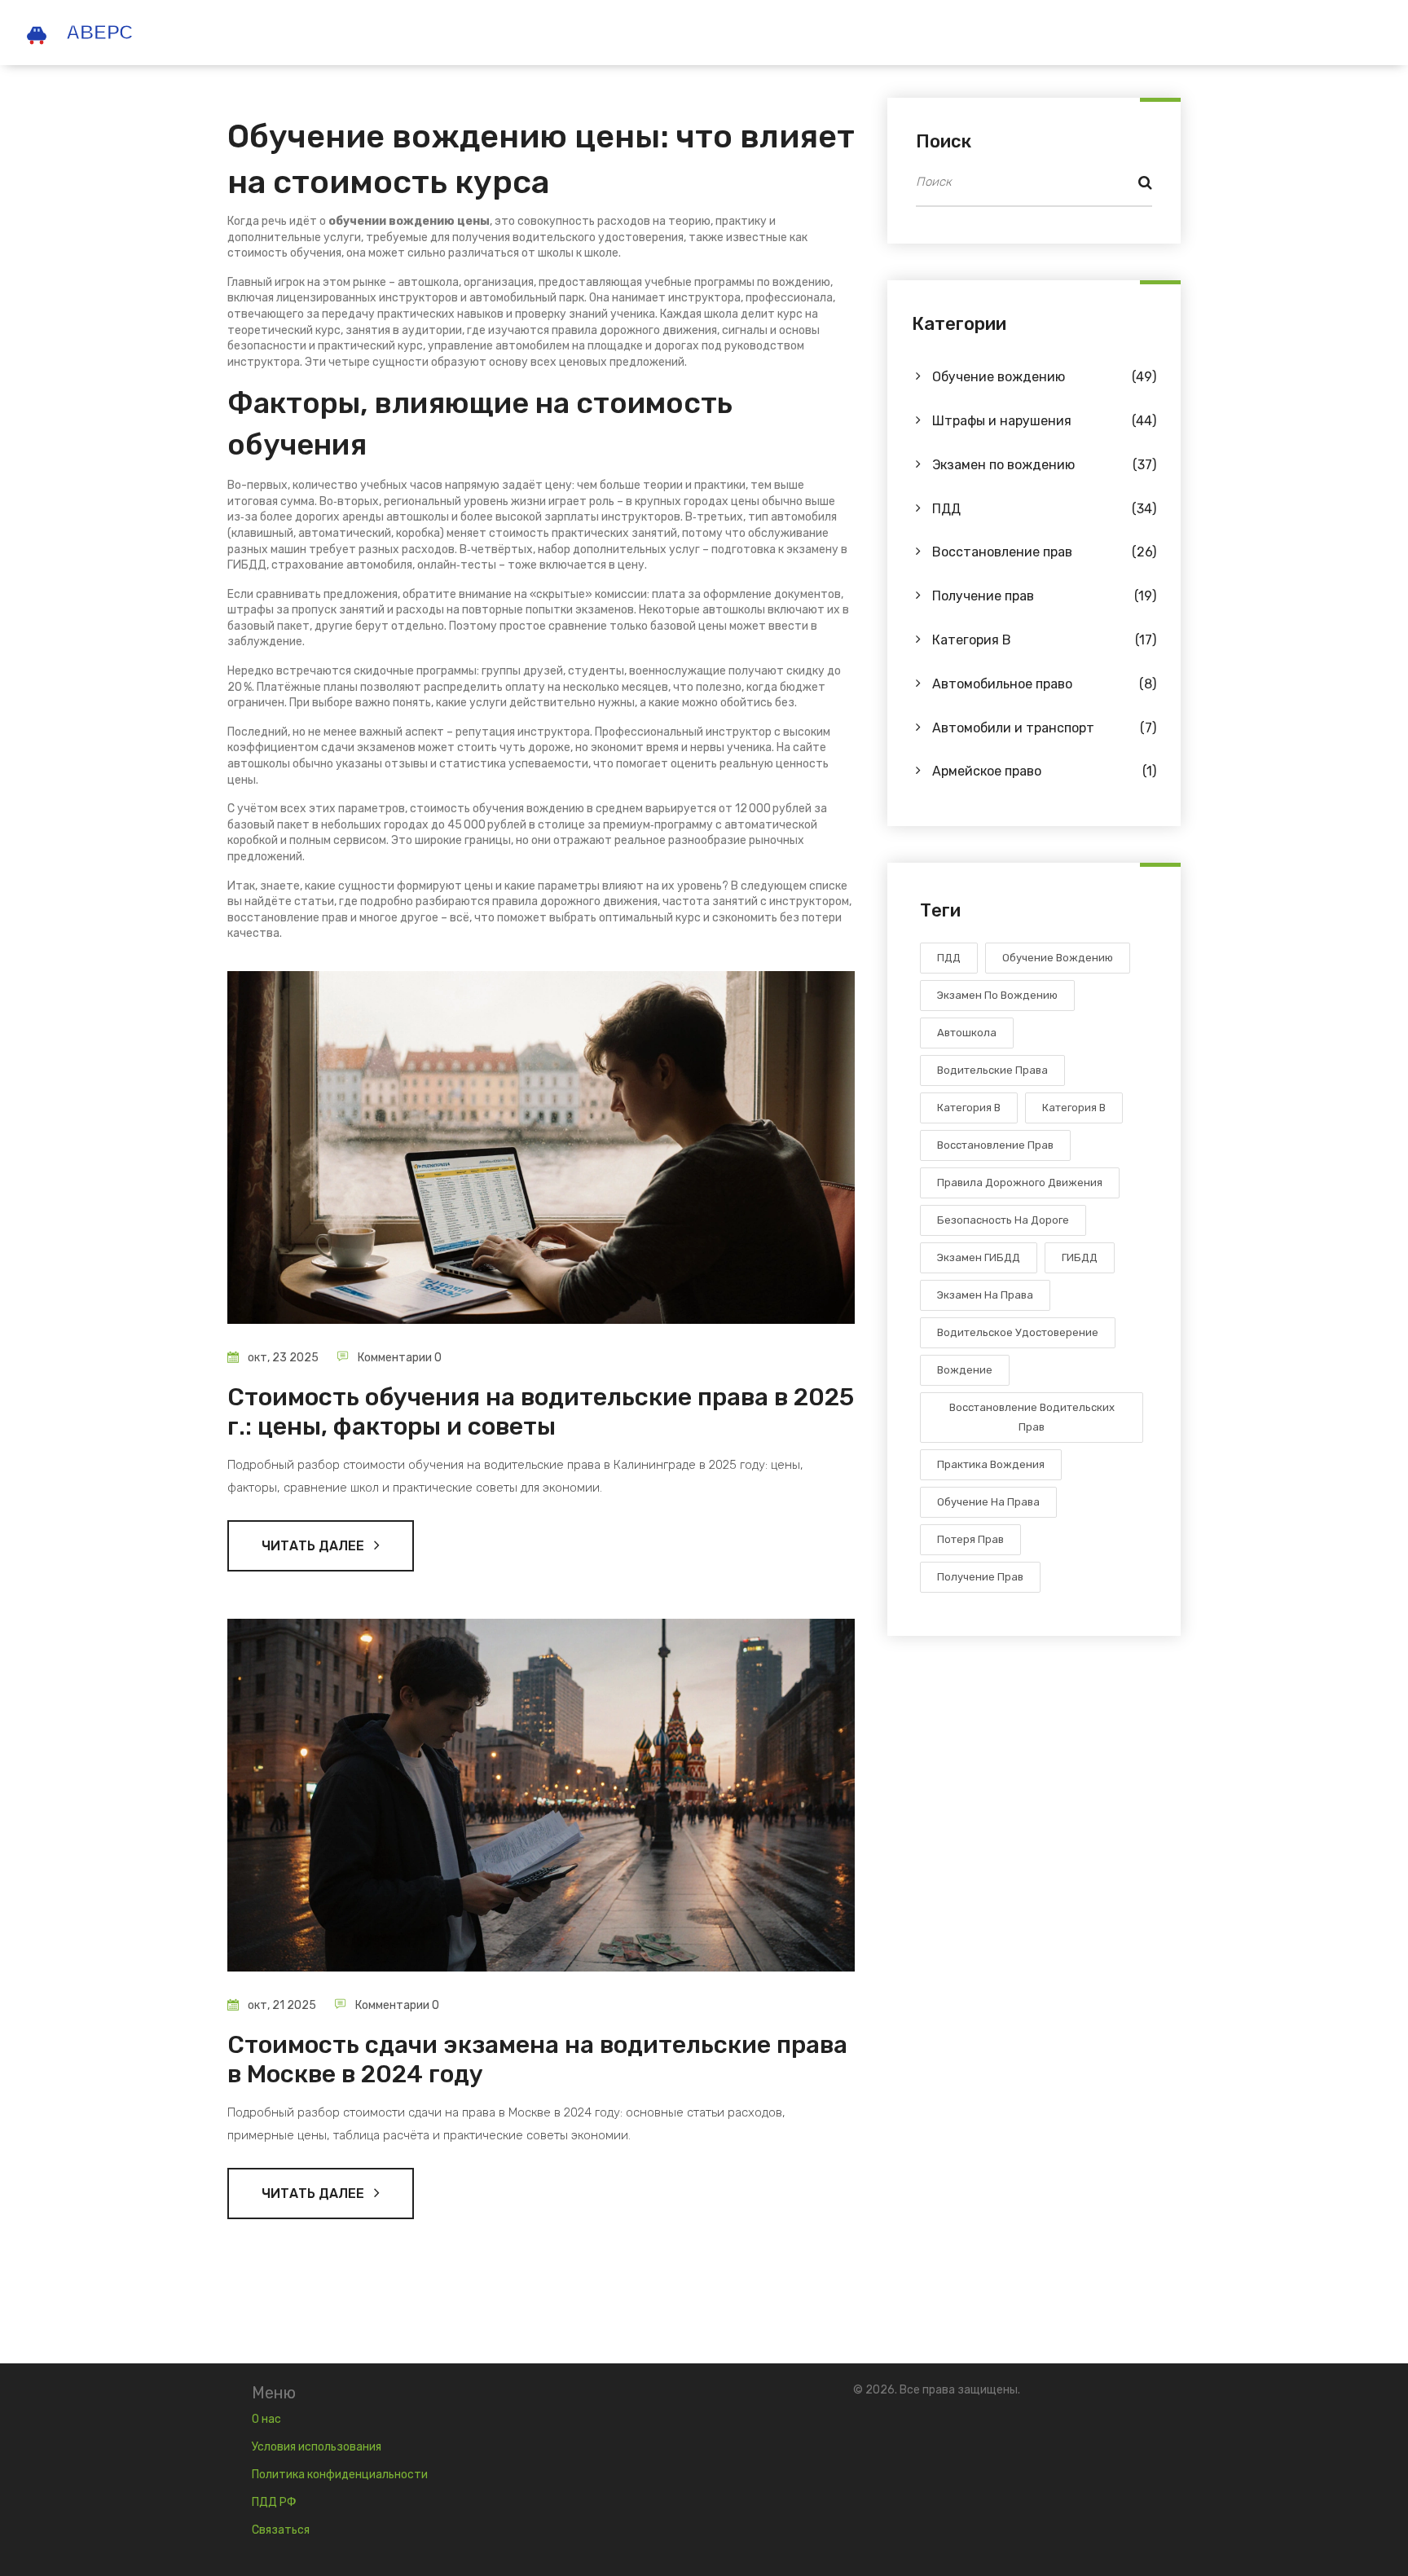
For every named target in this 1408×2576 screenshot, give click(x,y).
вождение (965, 1370)
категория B (1074, 1108)
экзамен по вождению (997, 995)
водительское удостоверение (1018, 1332)
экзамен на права (985, 1295)
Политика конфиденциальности (340, 2475)
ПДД (1044, 509)
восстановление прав (995, 1145)
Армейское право (1044, 771)
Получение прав (1044, 596)
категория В (969, 1108)
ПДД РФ (274, 2502)
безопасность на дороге (1003, 1220)
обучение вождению (1058, 958)
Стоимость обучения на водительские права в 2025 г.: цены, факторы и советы (541, 1412)
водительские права (992, 1070)
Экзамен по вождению (1044, 465)
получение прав (980, 1577)
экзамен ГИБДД (979, 1257)
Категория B (1044, 640)
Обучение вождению (1044, 377)
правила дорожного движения (1020, 1182)
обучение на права (988, 1502)
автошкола (967, 1033)
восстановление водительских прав (1032, 1417)
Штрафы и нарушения (1044, 421)
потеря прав (970, 1539)
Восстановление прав (1044, 552)
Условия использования (317, 2447)
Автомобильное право (1044, 684)
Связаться (281, 2530)
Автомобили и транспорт (1044, 728)
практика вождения (991, 1464)
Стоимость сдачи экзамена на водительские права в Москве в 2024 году (537, 2059)
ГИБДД (1080, 1257)
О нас (266, 2419)
